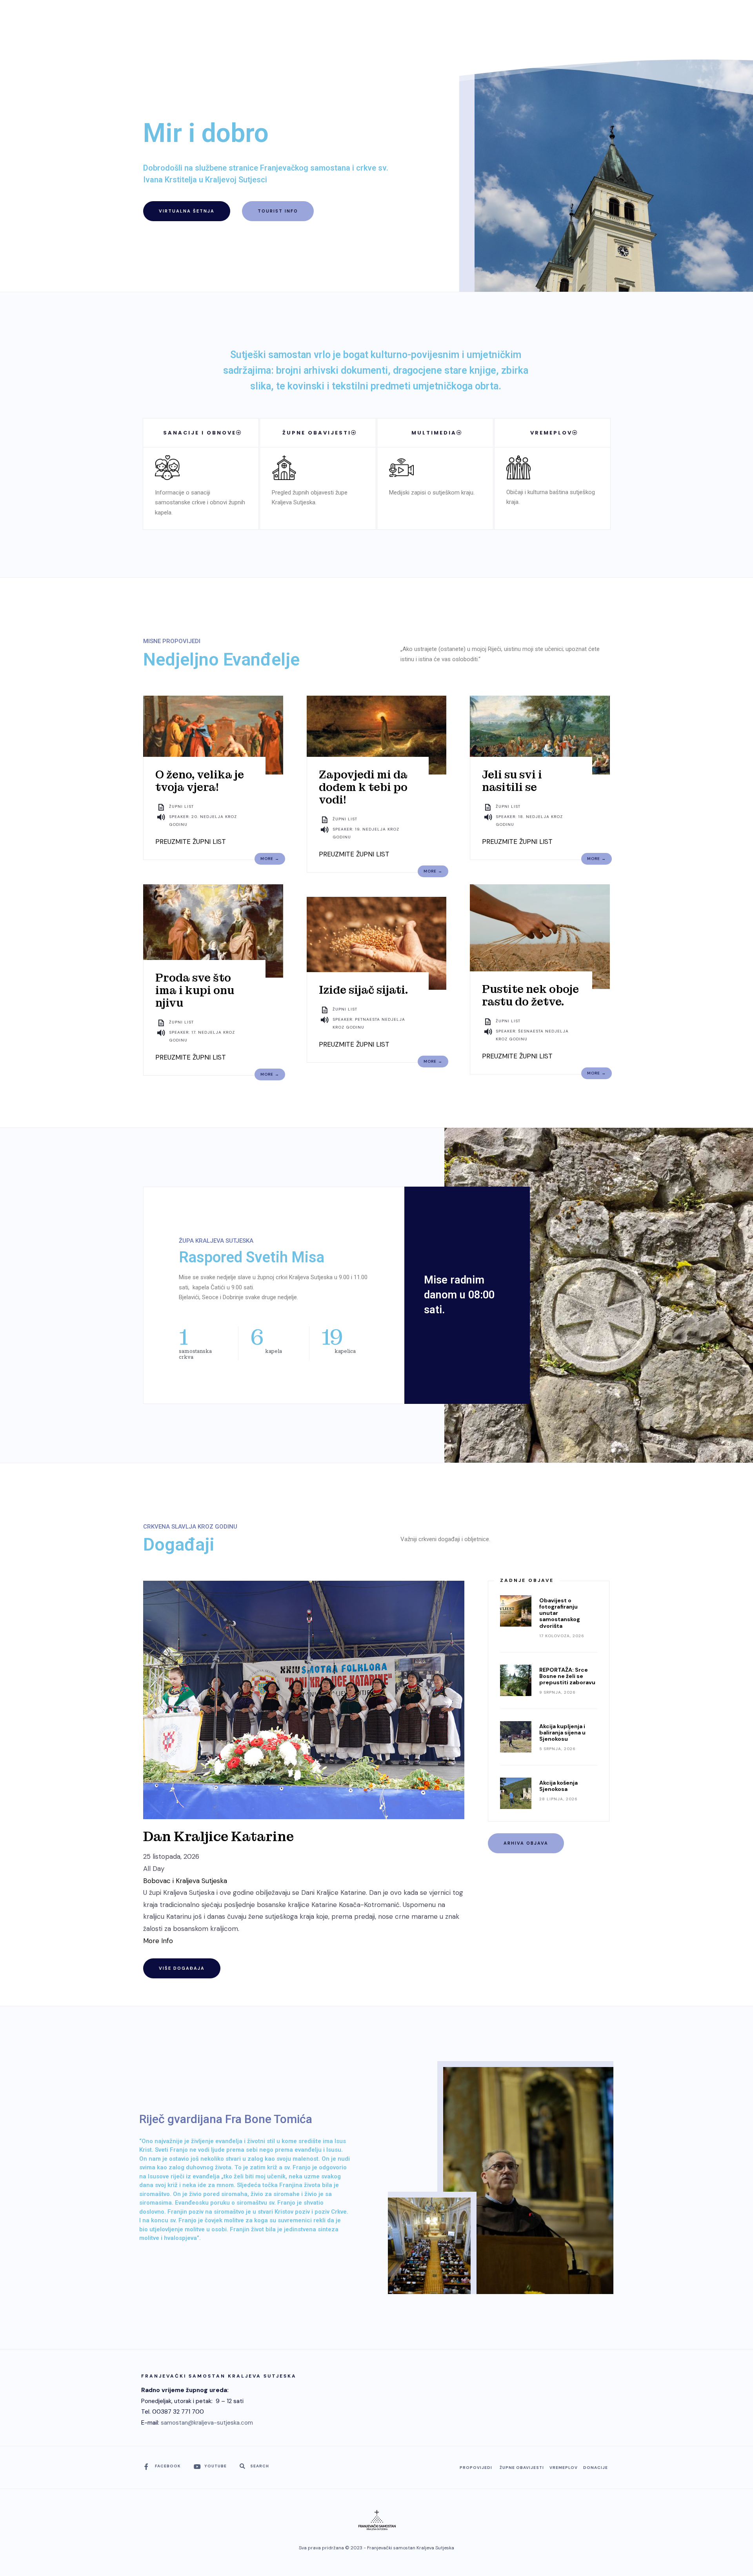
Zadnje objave (527, 1580)
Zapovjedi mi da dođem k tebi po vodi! (363, 787)
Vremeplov (564, 2468)
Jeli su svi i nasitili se (512, 781)
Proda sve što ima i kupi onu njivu (195, 990)
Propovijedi (476, 2468)
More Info (158, 1941)
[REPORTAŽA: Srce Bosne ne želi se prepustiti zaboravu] (516, 1680)
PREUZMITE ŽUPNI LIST (191, 842)
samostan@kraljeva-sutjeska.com (207, 2423)
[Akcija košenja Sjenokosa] (516, 1793)
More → (270, 859)
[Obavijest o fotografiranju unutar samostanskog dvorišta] (516, 1611)
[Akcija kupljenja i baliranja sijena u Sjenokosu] (516, 1737)
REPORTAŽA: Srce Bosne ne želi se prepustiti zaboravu (567, 1676)
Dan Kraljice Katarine (218, 1837)
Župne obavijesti (522, 2468)
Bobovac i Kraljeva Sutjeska (185, 1881)
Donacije (596, 2468)
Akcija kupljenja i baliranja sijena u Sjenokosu (562, 1732)
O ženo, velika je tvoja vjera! (200, 781)
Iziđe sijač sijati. (363, 990)
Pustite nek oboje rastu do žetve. (530, 995)
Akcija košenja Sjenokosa (558, 1786)
